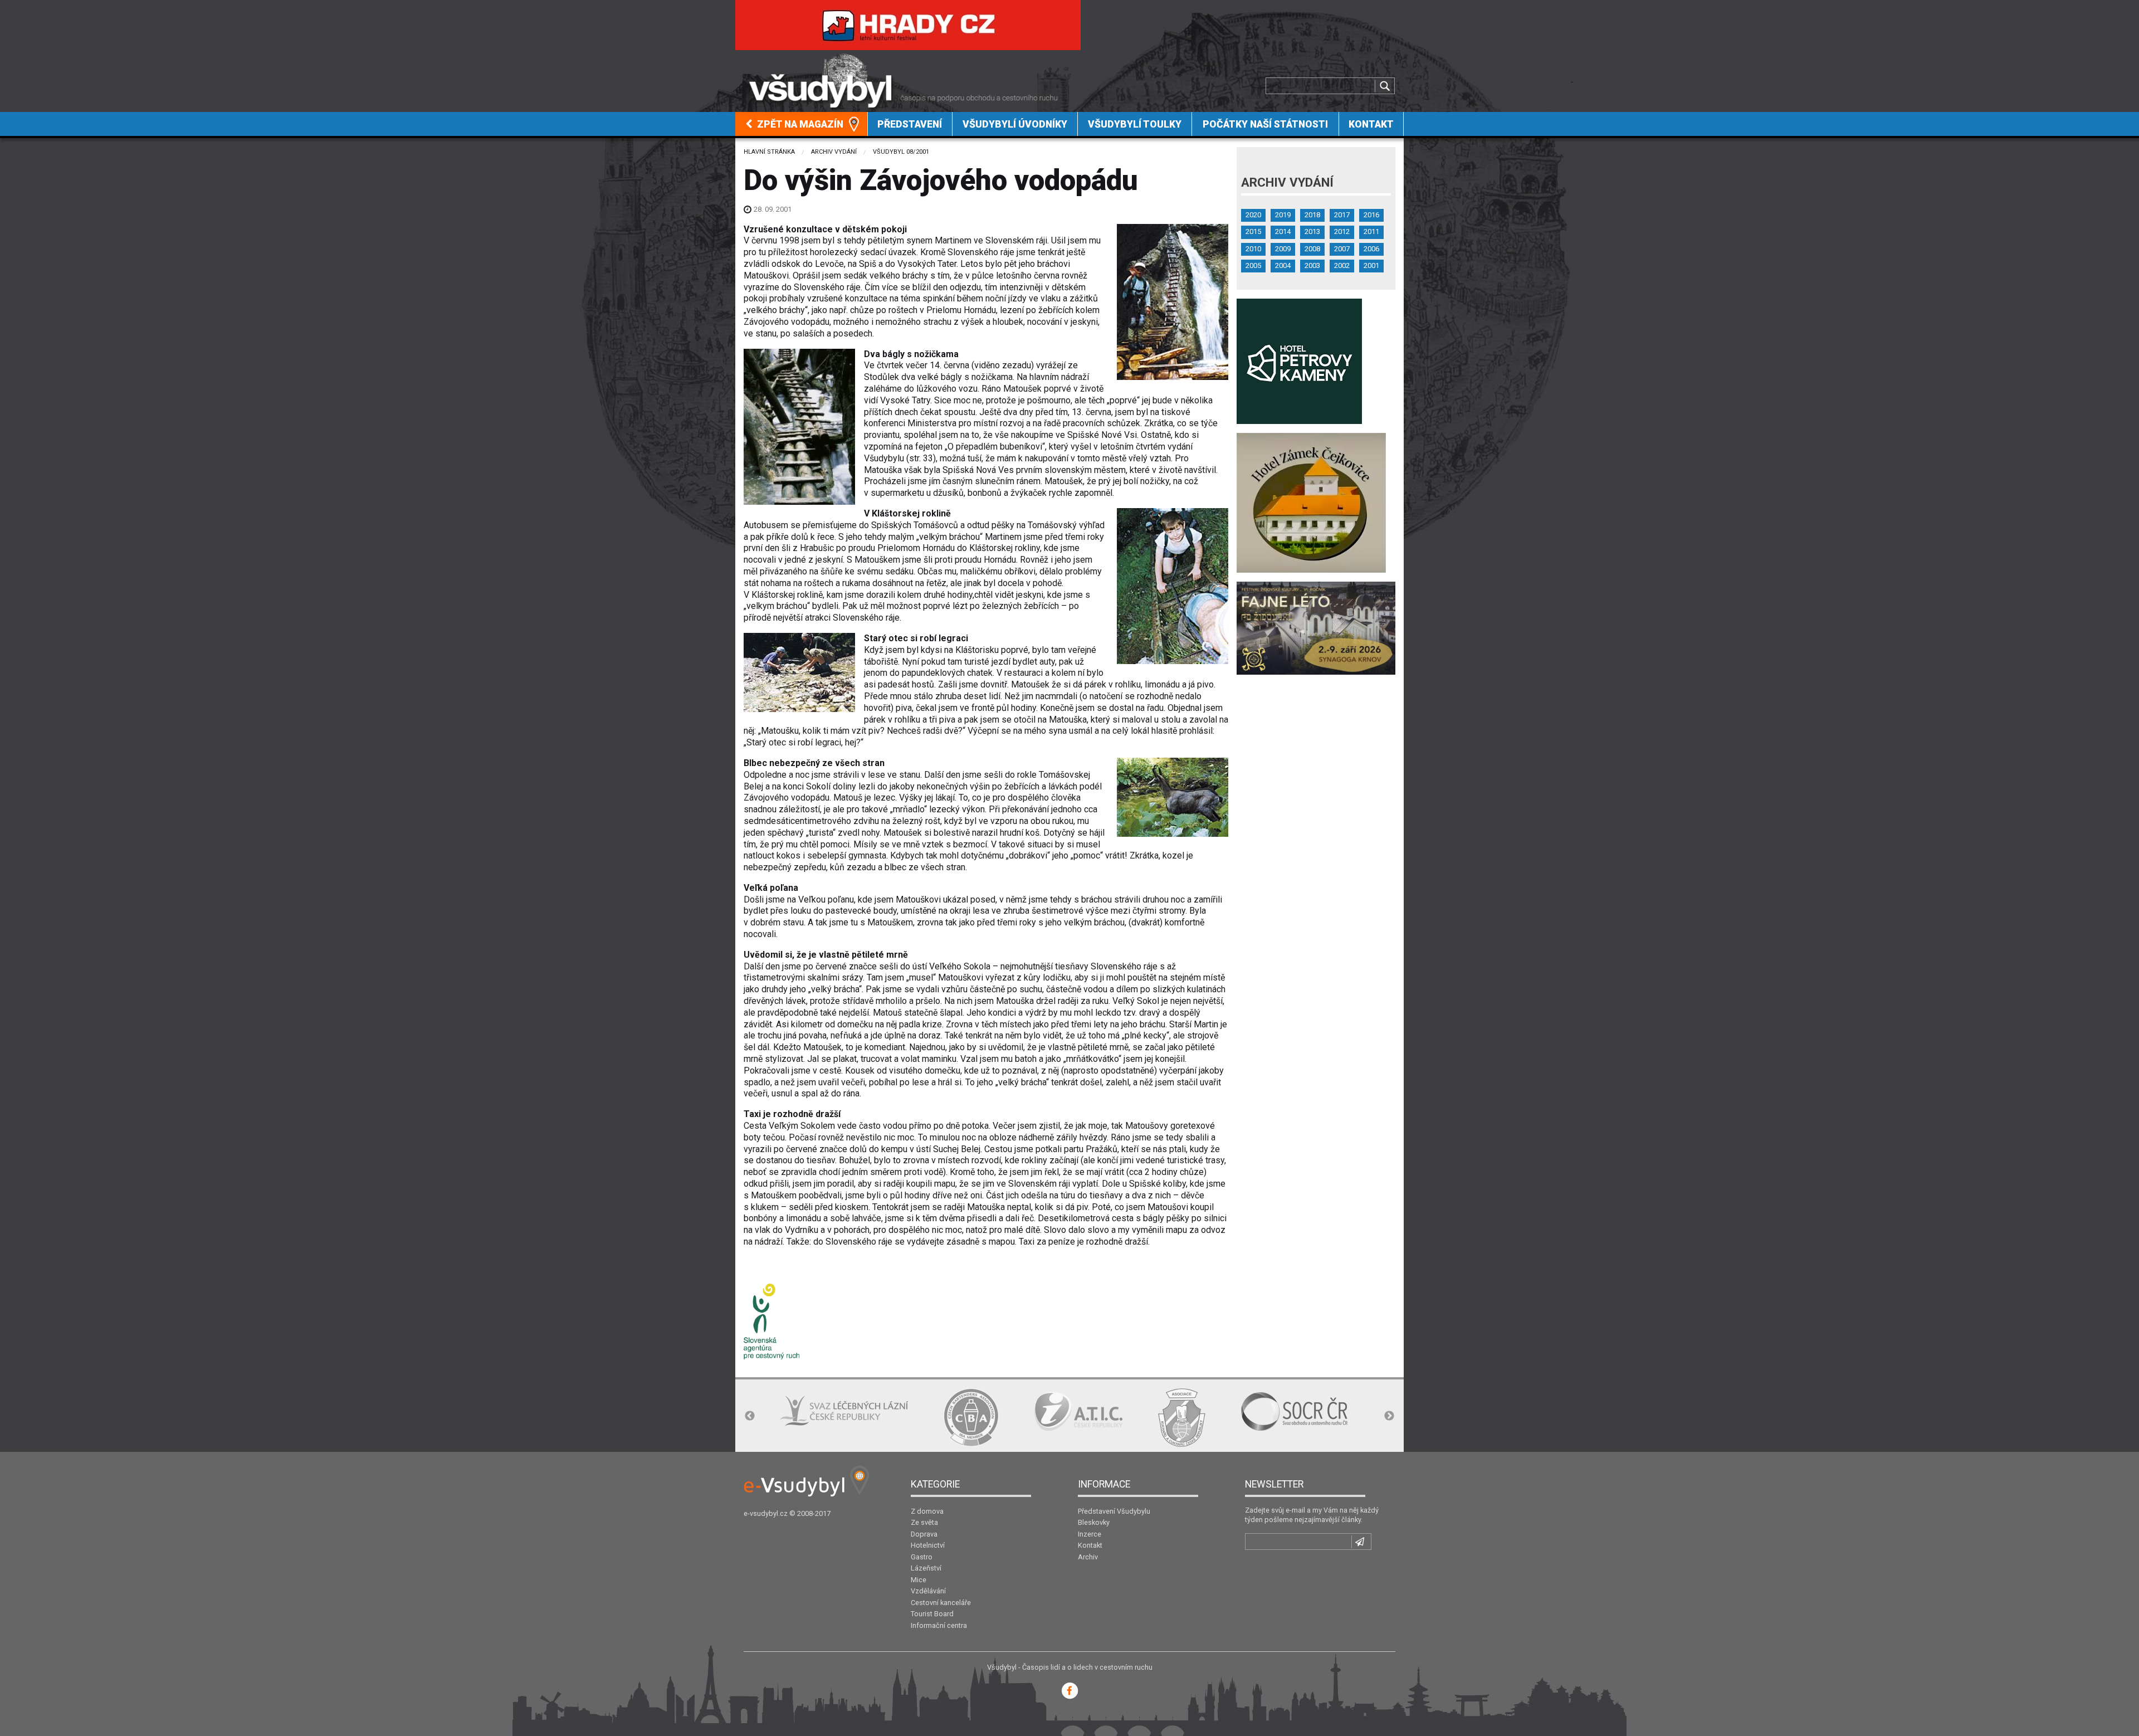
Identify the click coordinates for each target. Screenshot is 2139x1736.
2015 (1253, 231)
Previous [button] (750, 1416)
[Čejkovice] (1311, 502)
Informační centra (939, 1625)
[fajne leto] (1316, 628)
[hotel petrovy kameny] (1299, 361)
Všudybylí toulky (1135, 124)
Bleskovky (1094, 1522)
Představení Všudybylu (1114, 1511)
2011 (1371, 231)
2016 (1371, 215)
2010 (1253, 249)
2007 (1342, 249)
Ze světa (924, 1522)
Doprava (924, 1534)
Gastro (922, 1557)
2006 (1371, 249)
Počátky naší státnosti (1265, 124)
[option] (807, 1417)
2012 (1342, 231)
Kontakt (1371, 124)
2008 (1312, 249)
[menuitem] (802, 124)
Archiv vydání (834, 152)
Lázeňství (926, 1568)
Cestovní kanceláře (941, 1603)
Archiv (1088, 1557)
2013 (1312, 231)
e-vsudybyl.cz (766, 1513)
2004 (1283, 265)
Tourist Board (932, 1614)
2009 (1283, 249)
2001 (1371, 265)
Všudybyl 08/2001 (901, 152)
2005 (1253, 265)
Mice (919, 1580)
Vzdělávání (928, 1591)
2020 (1253, 215)
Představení (910, 124)
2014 (1283, 231)
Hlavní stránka (769, 152)
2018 (1312, 215)
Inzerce (1090, 1534)
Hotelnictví (928, 1545)
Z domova (927, 1511)
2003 (1312, 265)
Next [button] (1389, 1416)
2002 (1342, 265)
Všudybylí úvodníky (1015, 124)
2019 (1283, 215)
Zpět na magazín (799, 124)
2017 (1342, 215)
